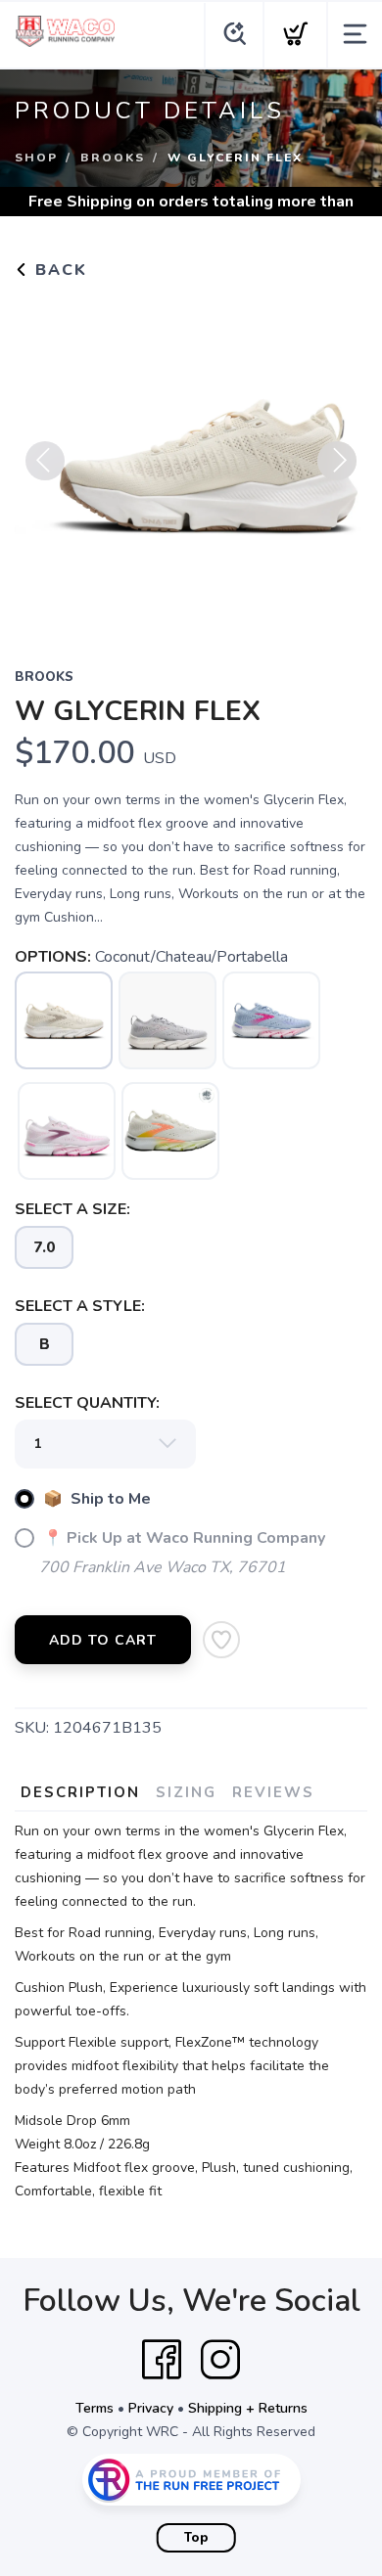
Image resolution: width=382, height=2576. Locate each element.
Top (196, 2538)
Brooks (113, 158)
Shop (36, 158)
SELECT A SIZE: (72, 1209)
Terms (95, 2408)
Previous (45, 461)
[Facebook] (162, 2360)
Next (337, 461)
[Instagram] (220, 2360)
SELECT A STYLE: (80, 1306)
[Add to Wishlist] (221, 1640)
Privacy (151, 2408)
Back (58, 270)
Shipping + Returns (248, 2408)
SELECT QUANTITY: (87, 1403)
